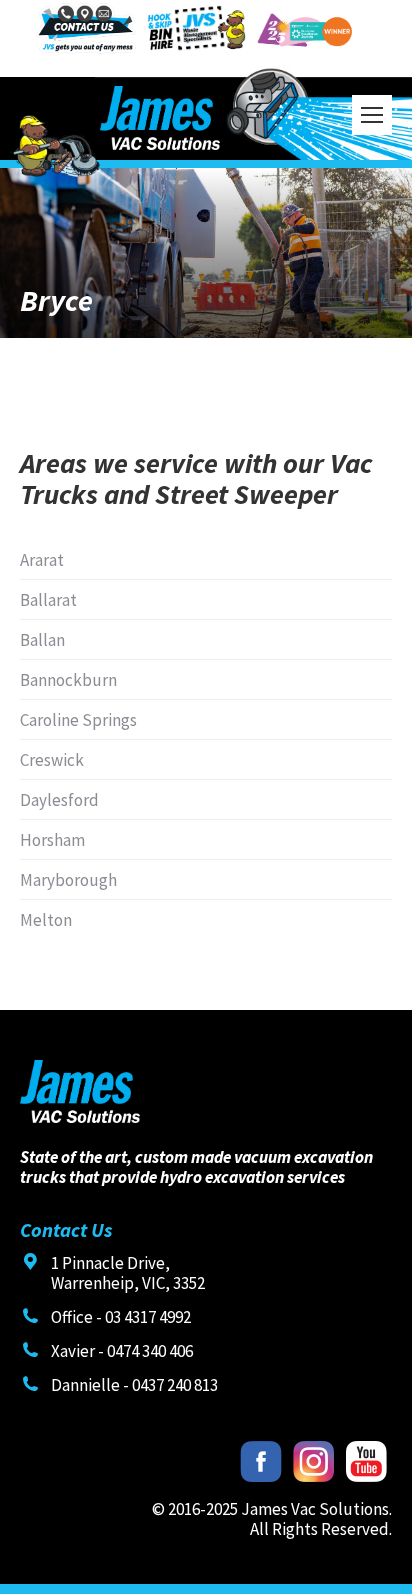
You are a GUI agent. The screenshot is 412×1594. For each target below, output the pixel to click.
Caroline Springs (78, 720)
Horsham (52, 840)
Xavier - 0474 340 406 (122, 1351)
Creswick (52, 760)
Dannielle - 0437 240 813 (134, 1385)
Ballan (42, 640)
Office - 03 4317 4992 (121, 1317)
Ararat (42, 560)
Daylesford (59, 800)
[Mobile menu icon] (372, 115)
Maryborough (68, 880)
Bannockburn (68, 680)
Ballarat (48, 600)
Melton (46, 920)
